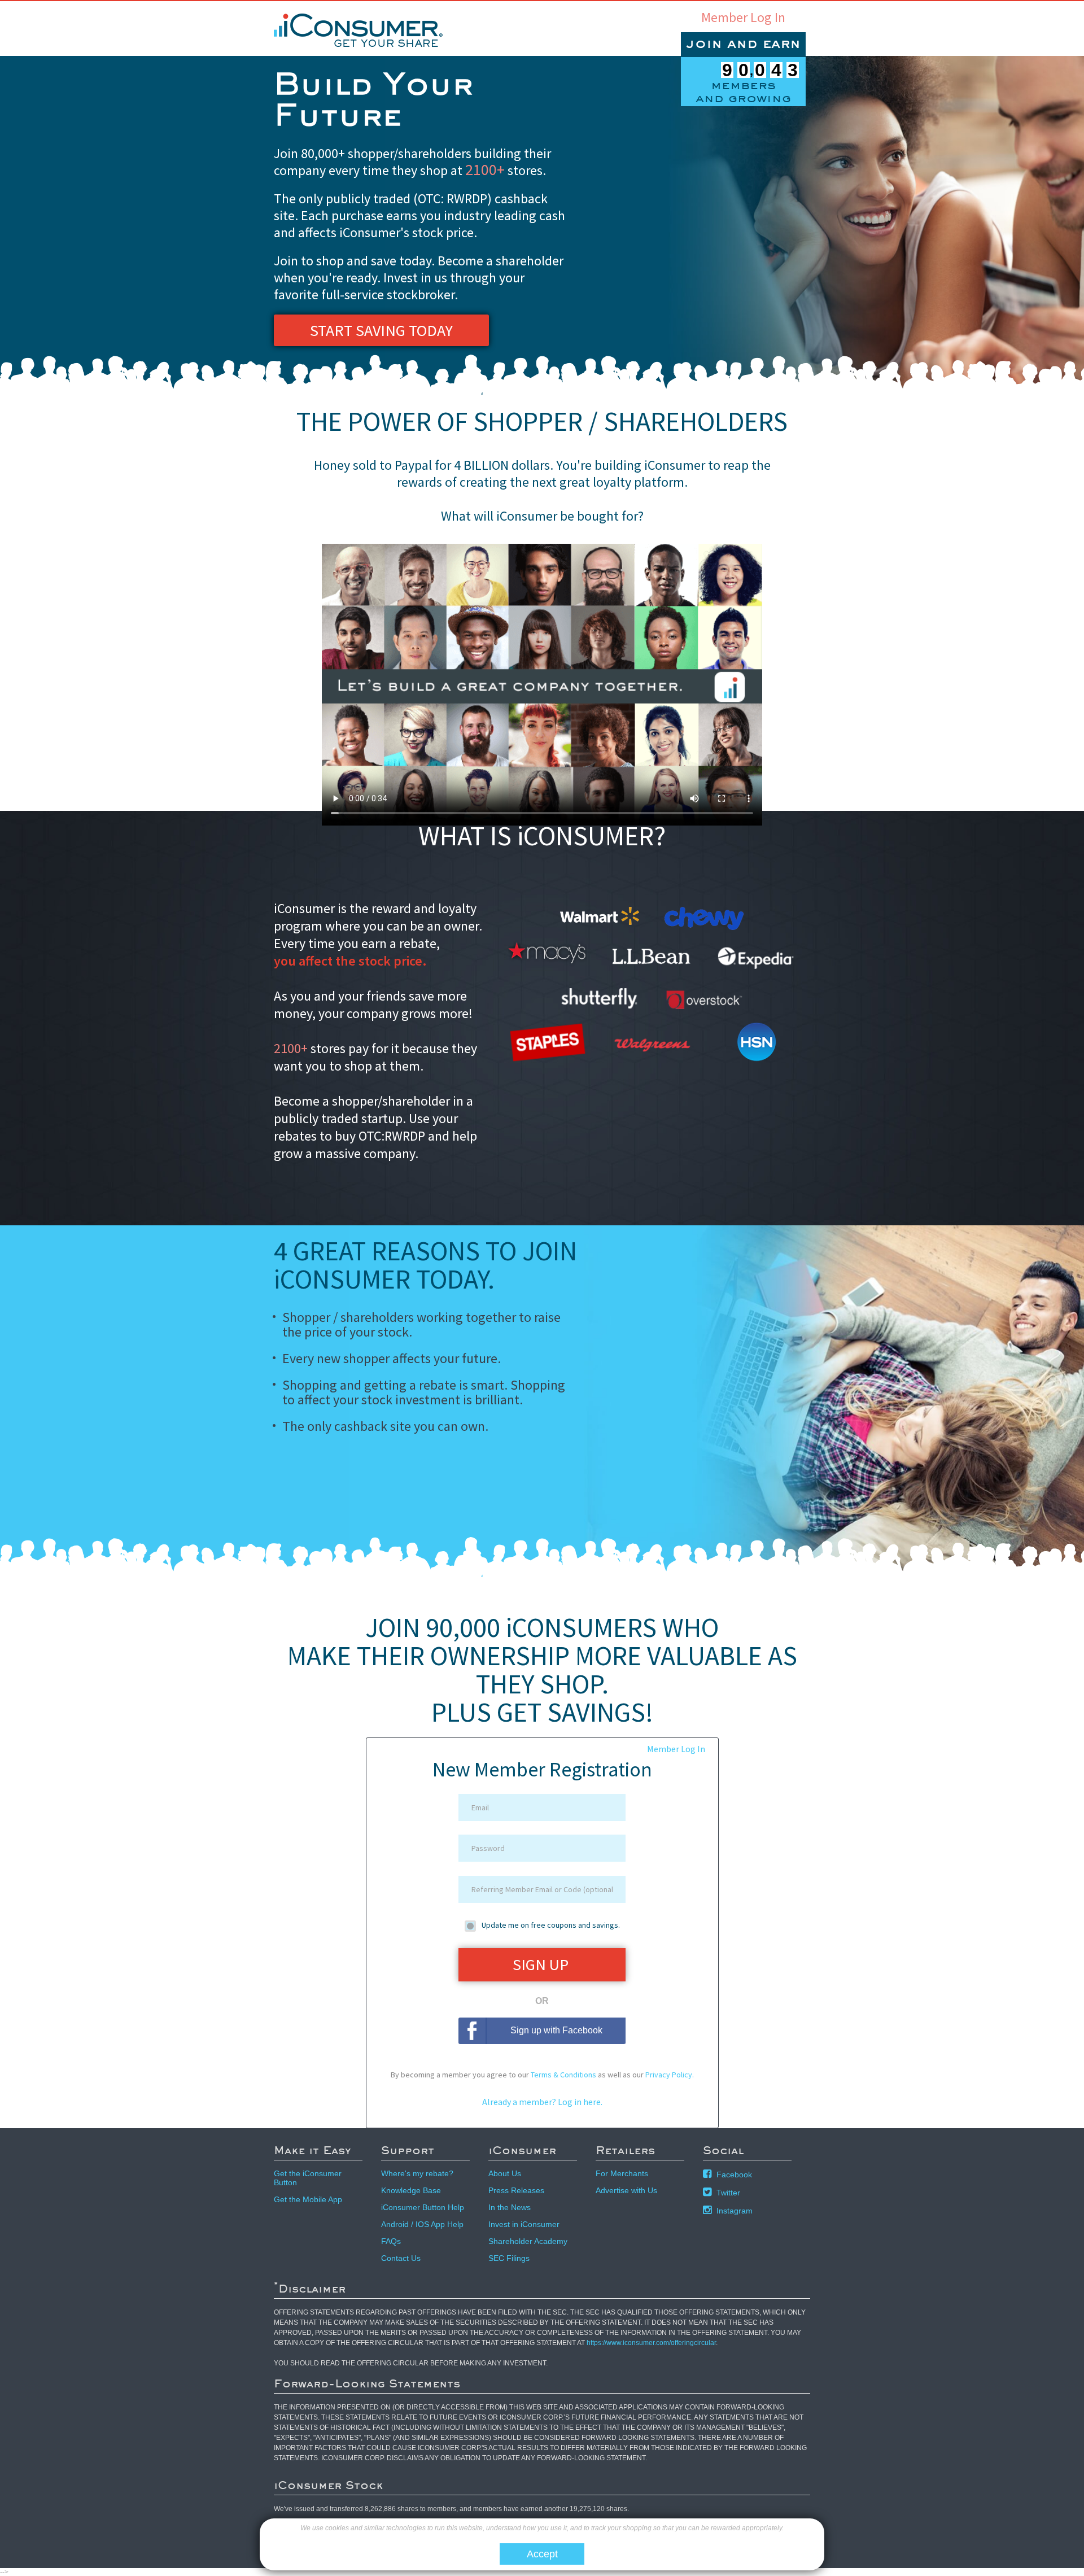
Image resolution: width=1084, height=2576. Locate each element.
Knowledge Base (411, 2190)
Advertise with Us (626, 2190)
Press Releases (516, 2190)
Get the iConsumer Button (308, 2178)
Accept (542, 2554)
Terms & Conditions (563, 2075)
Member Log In (743, 18)
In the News (510, 2207)
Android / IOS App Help (422, 2224)
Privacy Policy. (670, 2075)
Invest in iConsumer (524, 2224)
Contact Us (401, 2258)
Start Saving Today (381, 330)
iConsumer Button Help (423, 2207)
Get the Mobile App (308, 2199)
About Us (505, 2173)
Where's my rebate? (417, 2173)
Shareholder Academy (528, 2241)
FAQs (391, 2241)
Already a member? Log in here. (542, 2102)
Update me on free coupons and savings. (551, 1925)
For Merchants (622, 2173)
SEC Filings (509, 2258)
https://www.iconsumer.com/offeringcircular (651, 2343)
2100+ (485, 169)
